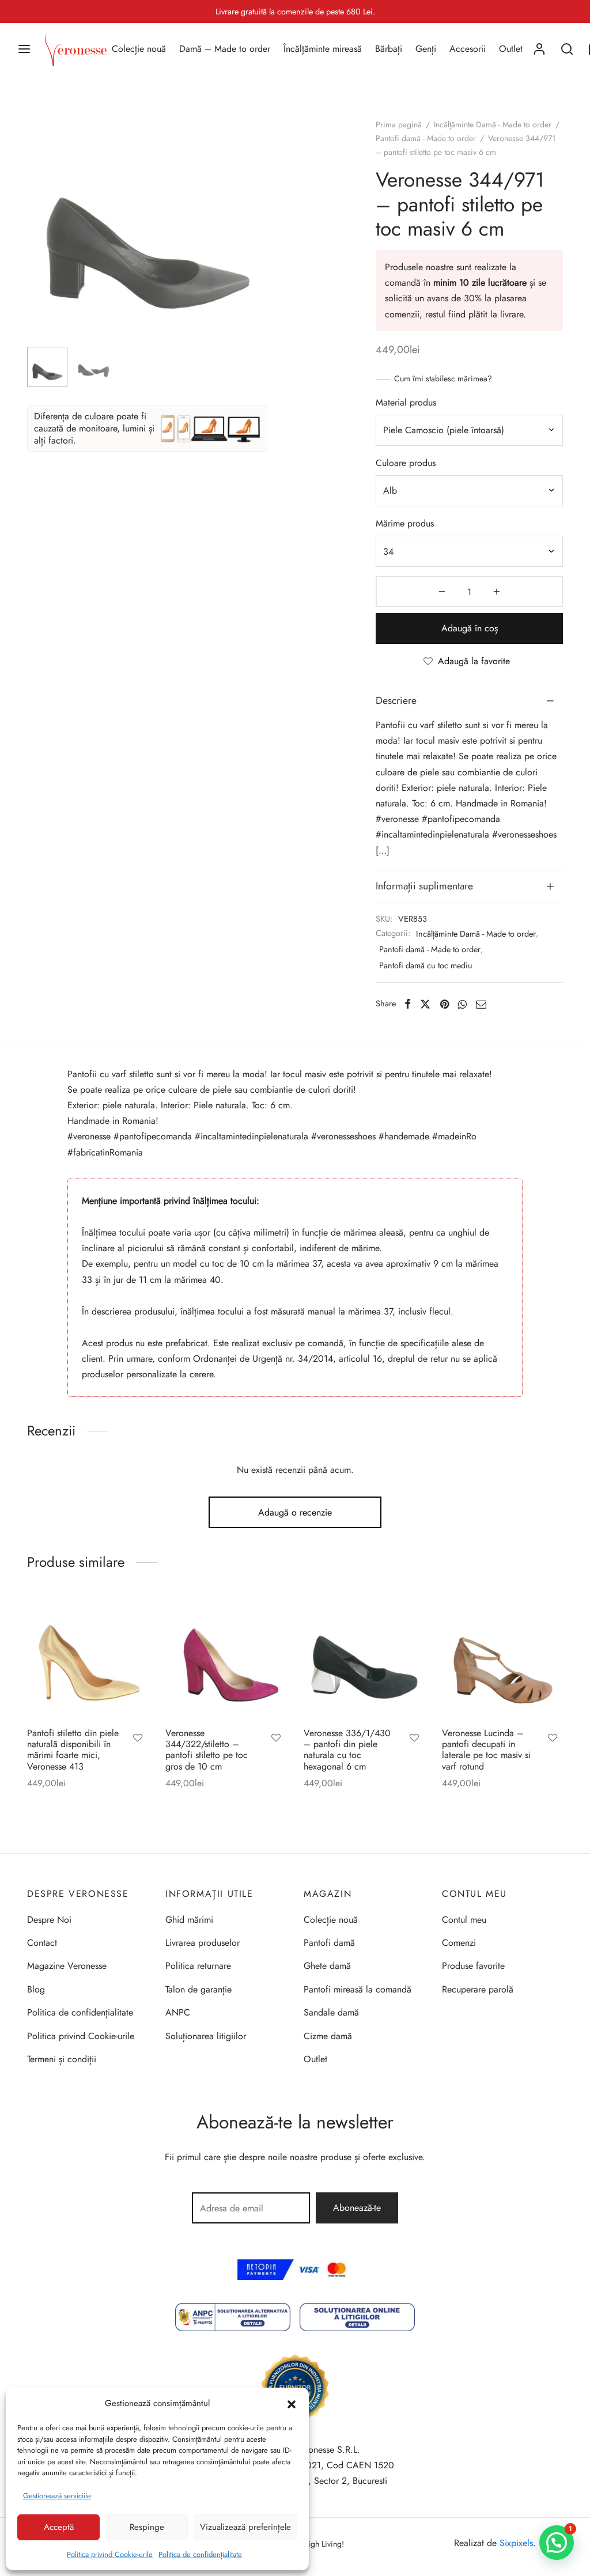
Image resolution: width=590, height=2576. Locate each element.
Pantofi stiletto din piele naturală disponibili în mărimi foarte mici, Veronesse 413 (73, 1750)
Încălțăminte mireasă (323, 49)
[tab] (469, 701)
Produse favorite (473, 1966)
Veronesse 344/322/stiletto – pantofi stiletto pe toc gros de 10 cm (207, 1750)
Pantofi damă (329, 1943)
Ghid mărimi (189, 1920)
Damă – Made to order (225, 49)
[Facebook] (408, 1004)
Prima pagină (399, 124)
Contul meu (464, 1920)
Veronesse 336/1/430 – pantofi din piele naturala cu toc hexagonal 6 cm (347, 1750)
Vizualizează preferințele (245, 2527)
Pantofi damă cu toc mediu (426, 965)
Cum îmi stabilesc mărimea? (443, 378)
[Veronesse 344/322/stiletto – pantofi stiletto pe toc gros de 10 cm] (226, 1658)
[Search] (567, 49)
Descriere (396, 700)
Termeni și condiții (62, 2059)
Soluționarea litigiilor (206, 2036)
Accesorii (468, 49)
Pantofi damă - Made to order (426, 138)
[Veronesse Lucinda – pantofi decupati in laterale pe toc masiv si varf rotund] (502, 1658)
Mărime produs (405, 523)
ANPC (178, 2012)
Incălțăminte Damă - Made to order (493, 124)
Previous (39, 244)
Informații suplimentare (424, 886)
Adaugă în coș (470, 628)
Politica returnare (198, 1966)
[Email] (481, 1004)
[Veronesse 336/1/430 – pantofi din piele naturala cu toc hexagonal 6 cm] (364, 1658)
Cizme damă (328, 2036)
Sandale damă (331, 2012)
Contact (42, 1943)
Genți (426, 49)
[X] (425, 1004)
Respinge (147, 2527)
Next (256, 244)
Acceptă (59, 2527)
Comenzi (459, 1943)
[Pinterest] (445, 1004)
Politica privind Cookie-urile (110, 2554)
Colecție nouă (139, 49)
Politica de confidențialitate (200, 2554)
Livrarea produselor (203, 1943)
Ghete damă (327, 1966)
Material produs (406, 402)
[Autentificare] (539, 49)
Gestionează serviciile (57, 2496)
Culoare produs (406, 463)
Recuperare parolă (478, 1989)
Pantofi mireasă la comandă (358, 1989)
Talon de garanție (198, 1989)
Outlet (511, 49)
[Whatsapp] (462, 1004)
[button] (292, 2403)
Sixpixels (516, 2543)
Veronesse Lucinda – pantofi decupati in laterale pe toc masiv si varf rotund (486, 1750)
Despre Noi (49, 1920)
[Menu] (24, 49)
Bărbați (389, 49)
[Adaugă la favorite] (138, 1739)
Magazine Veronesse (67, 1966)
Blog (36, 1989)
